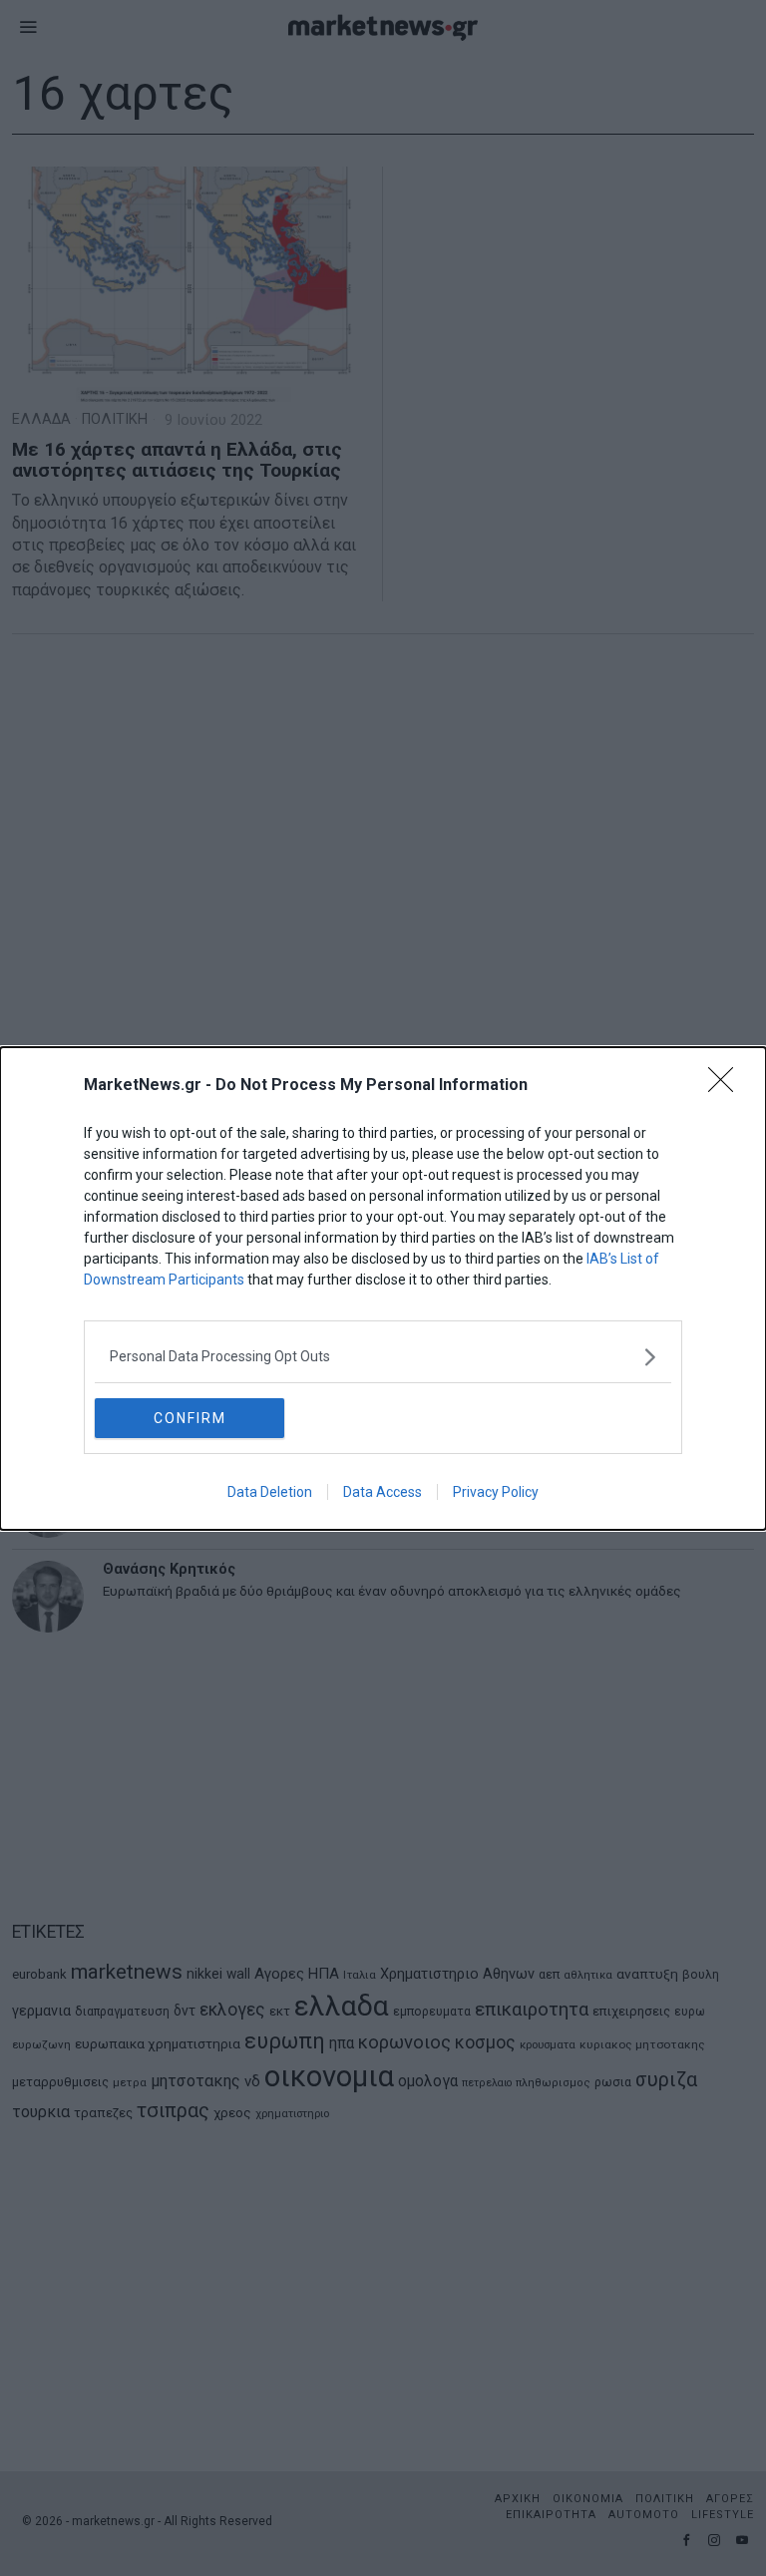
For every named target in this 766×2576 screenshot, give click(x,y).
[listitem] (383, 1357)
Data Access (383, 1492)
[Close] (727, 1086)
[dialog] (383, 1288)
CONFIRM (190, 1418)
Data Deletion (270, 1492)
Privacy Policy (496, 1492)
